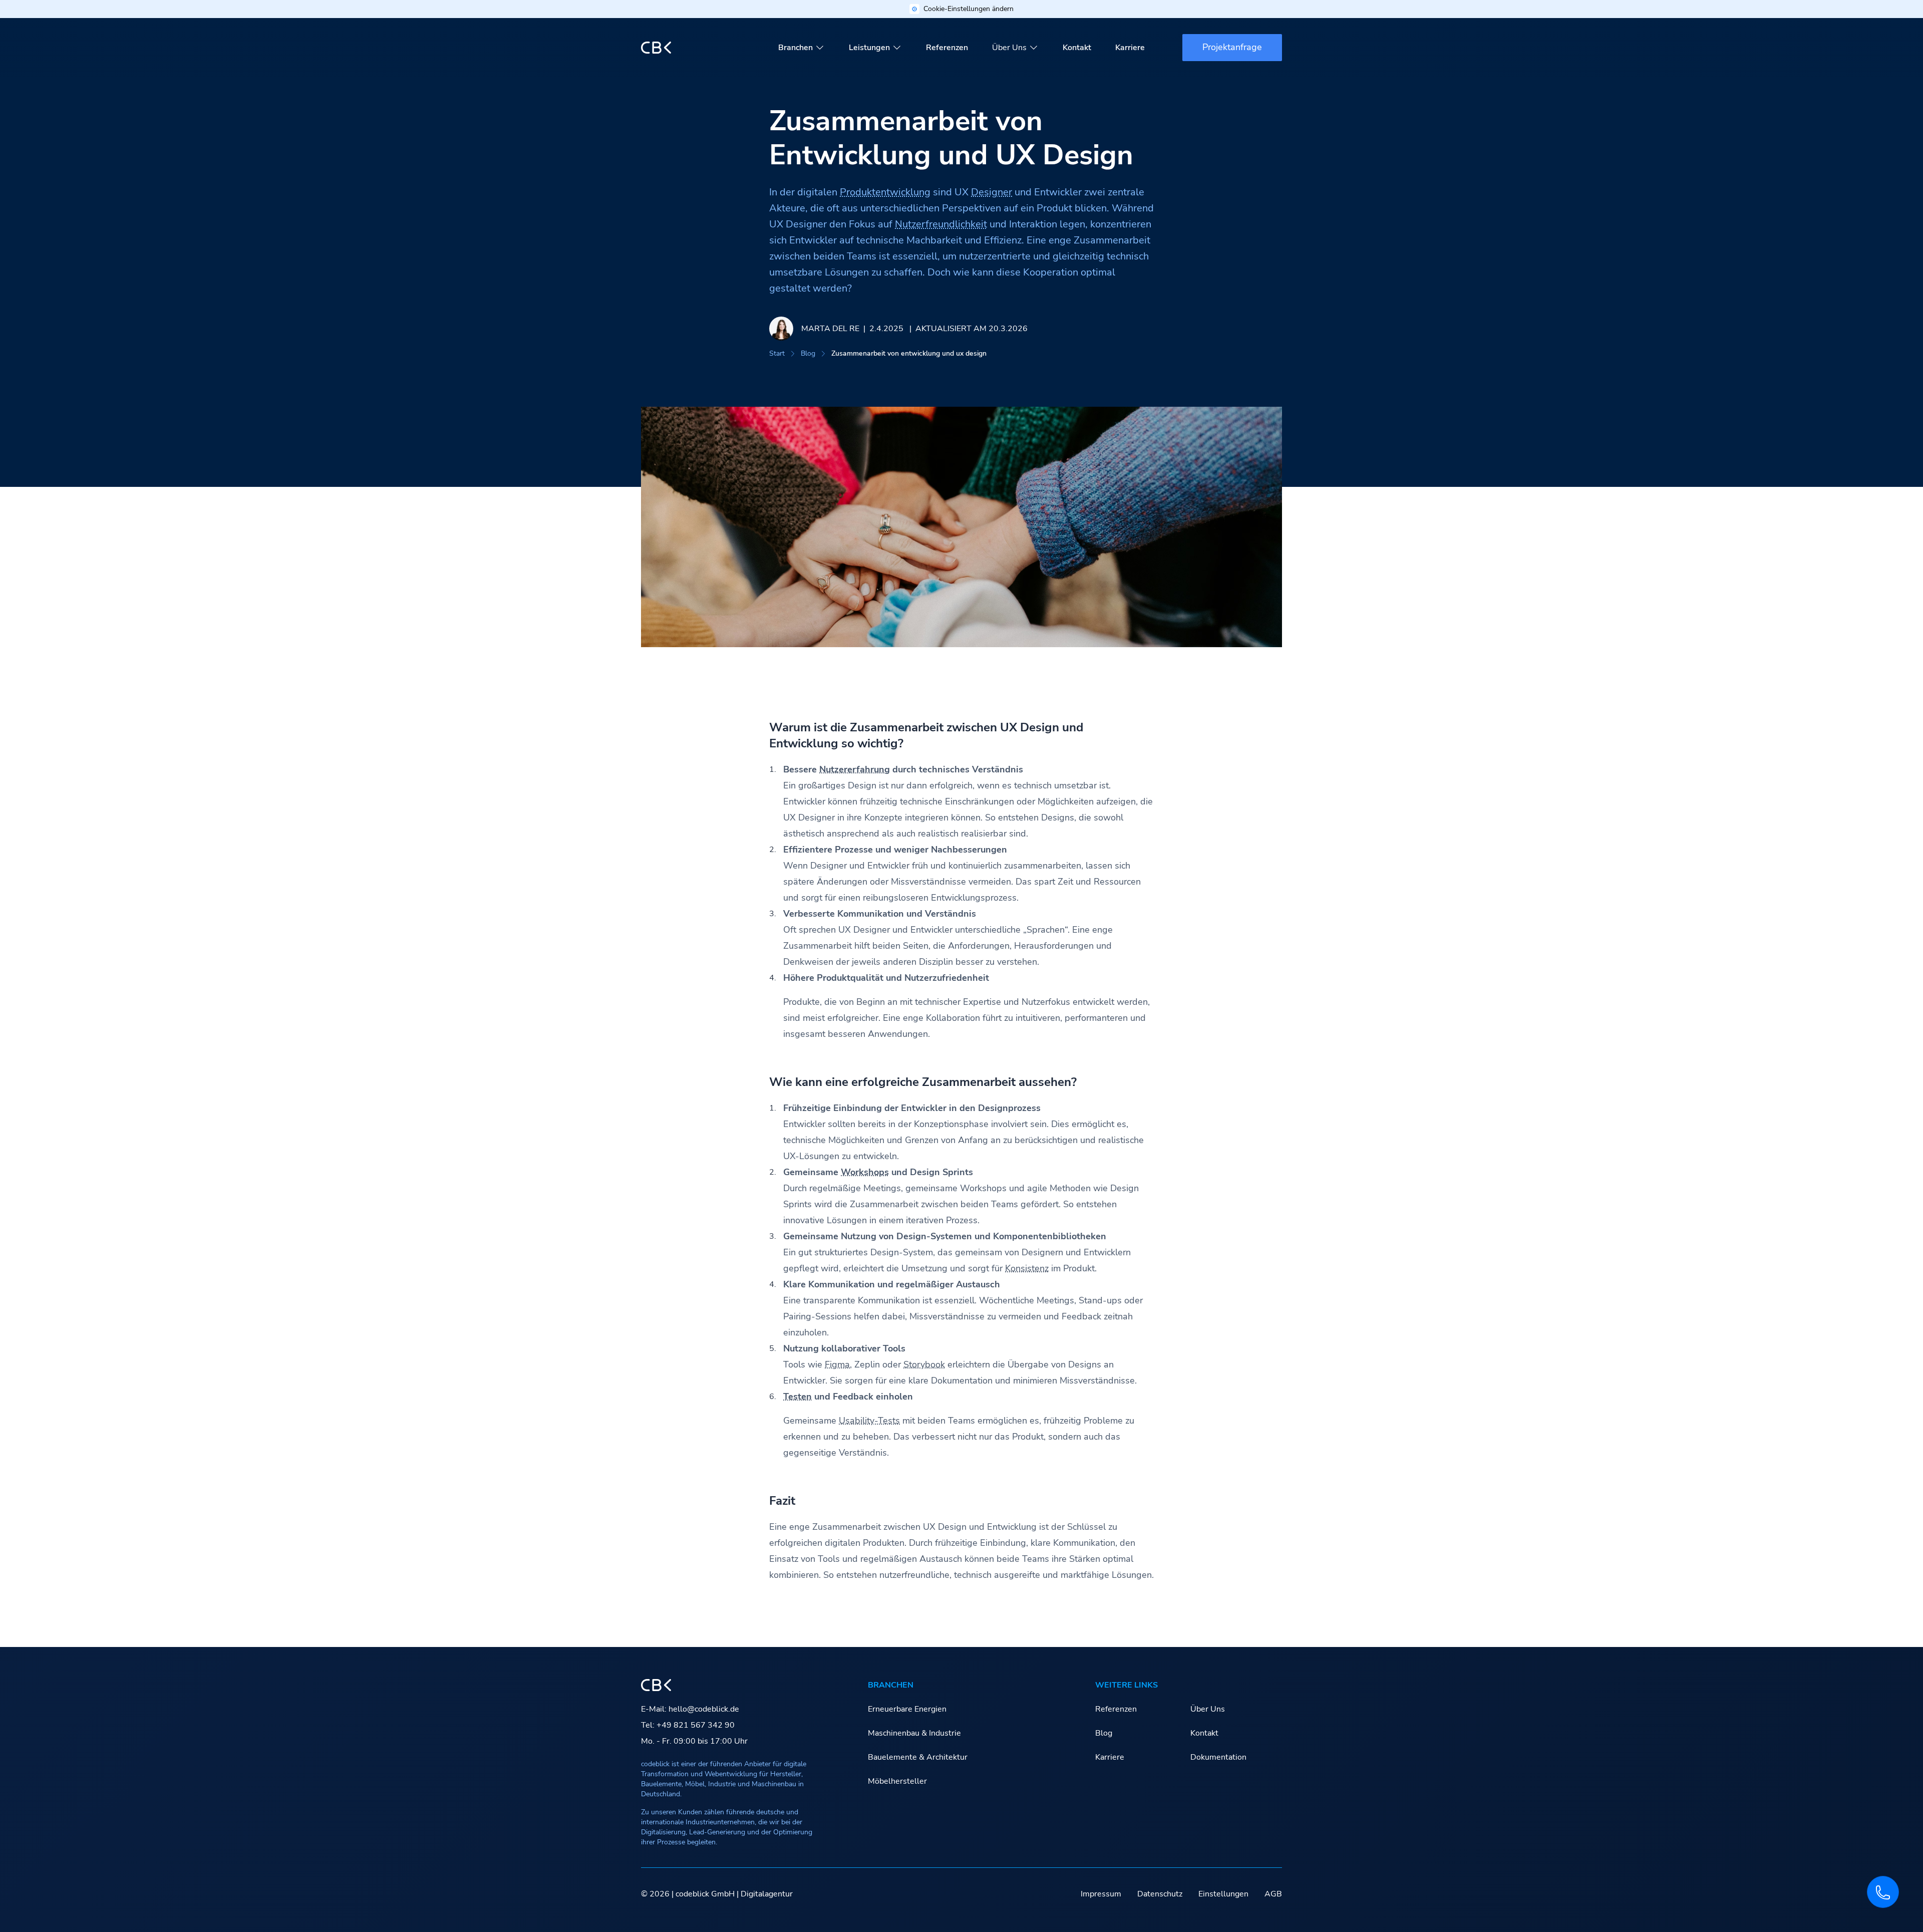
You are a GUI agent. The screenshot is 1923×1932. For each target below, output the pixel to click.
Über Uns (1009, 48)
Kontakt (1077, 48)
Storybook (924, 1364)
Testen (797, 1397)
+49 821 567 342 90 (696, 1725)
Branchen (795, 48)
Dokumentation (1218, 1757)
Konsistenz (1027, 1268)
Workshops (865, 1172)
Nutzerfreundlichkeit (941, 224)
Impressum (1101, 1894)
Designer (992, 192)
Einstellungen (1223, 1894)
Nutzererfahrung (855, 769)
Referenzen (947, 48)
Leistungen (869, 48)
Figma (837, 1364)
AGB (1273, 1894)
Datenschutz (1160, 1894)
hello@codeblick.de (704, 1709)
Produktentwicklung (885, 192)
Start (777, 353)
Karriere (1130, 48)
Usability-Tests (869, 1421)
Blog (808, 353)
